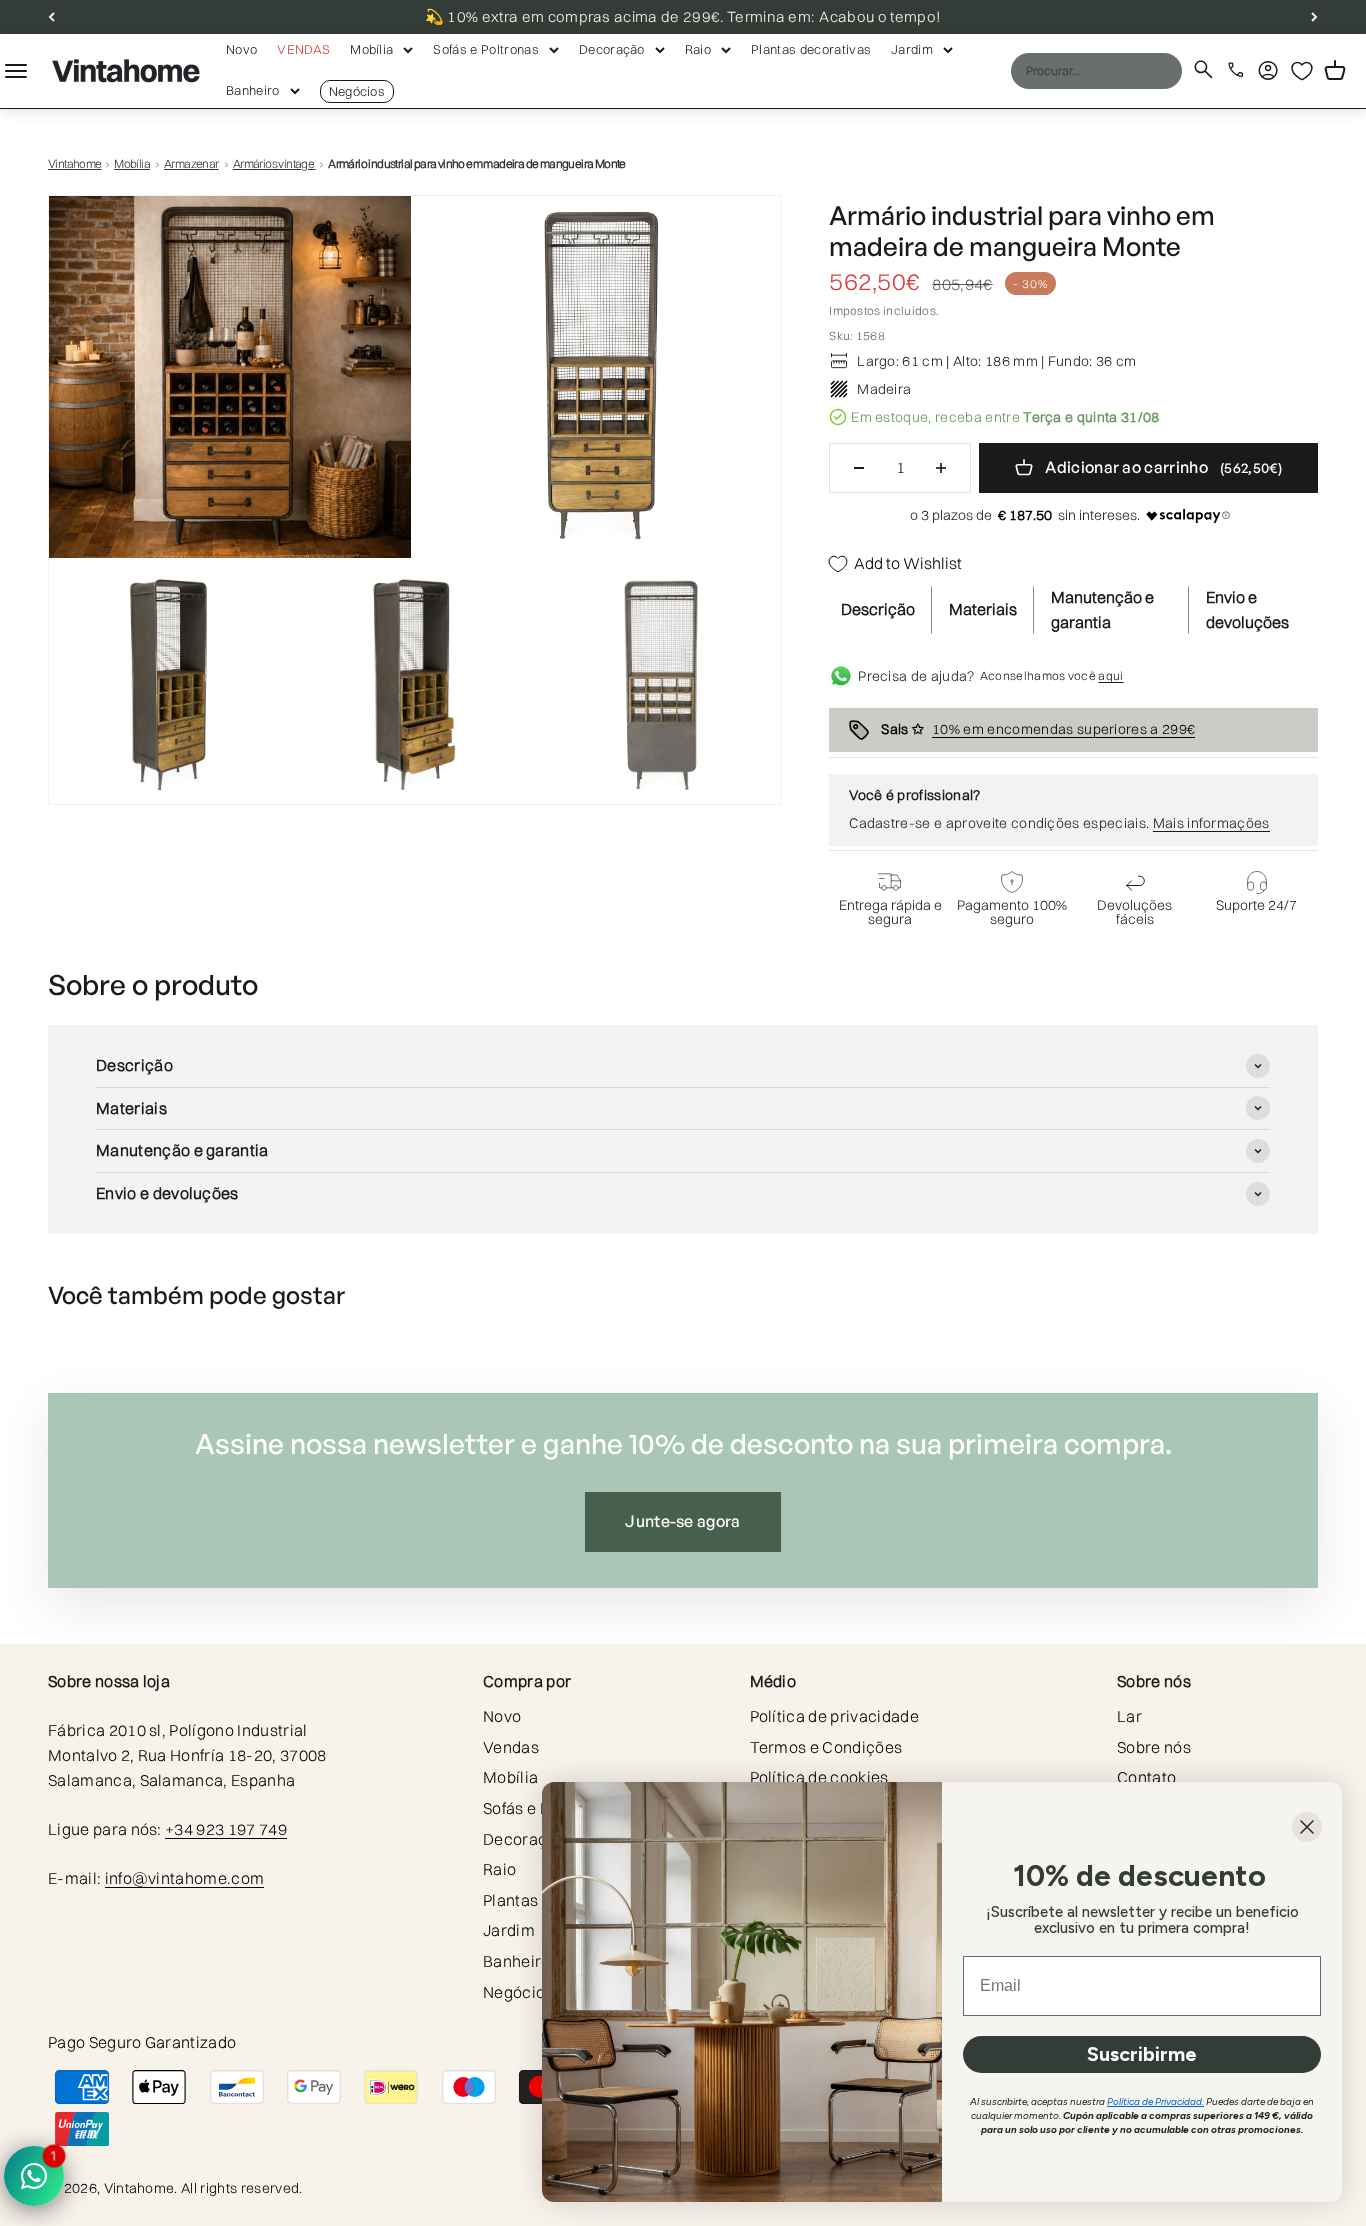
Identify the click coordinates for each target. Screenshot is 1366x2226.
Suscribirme (1142, 2054)
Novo (241, 49)
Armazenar (191, 163)
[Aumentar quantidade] (941, 468)
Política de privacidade (834, 1716)
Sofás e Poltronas (485, 49)
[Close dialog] (1307, 1827)
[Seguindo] (1314, 17)
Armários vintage (274, 163)
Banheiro (253, 90)
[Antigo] (51, 17)
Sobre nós (1154, 1747)
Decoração (612, 49)
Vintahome (75, 163)
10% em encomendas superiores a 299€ (1063, 729)
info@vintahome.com (185, 1878)
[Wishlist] (1302, 71)
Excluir (1126, 70)
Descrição (878, 609)
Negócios (357, 91)
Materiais (983, 609)
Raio (698, 49)
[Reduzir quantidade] (859, 468)
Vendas (303, 49)
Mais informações (1211, 823)
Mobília (371, 49)
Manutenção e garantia (1102, 610)
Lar (1129, 1716)
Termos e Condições (826, 1747)
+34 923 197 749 (226, 1829)
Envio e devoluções (1247, 610)
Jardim (912, 49)
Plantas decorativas (811, 49)
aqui (1110, 675)
